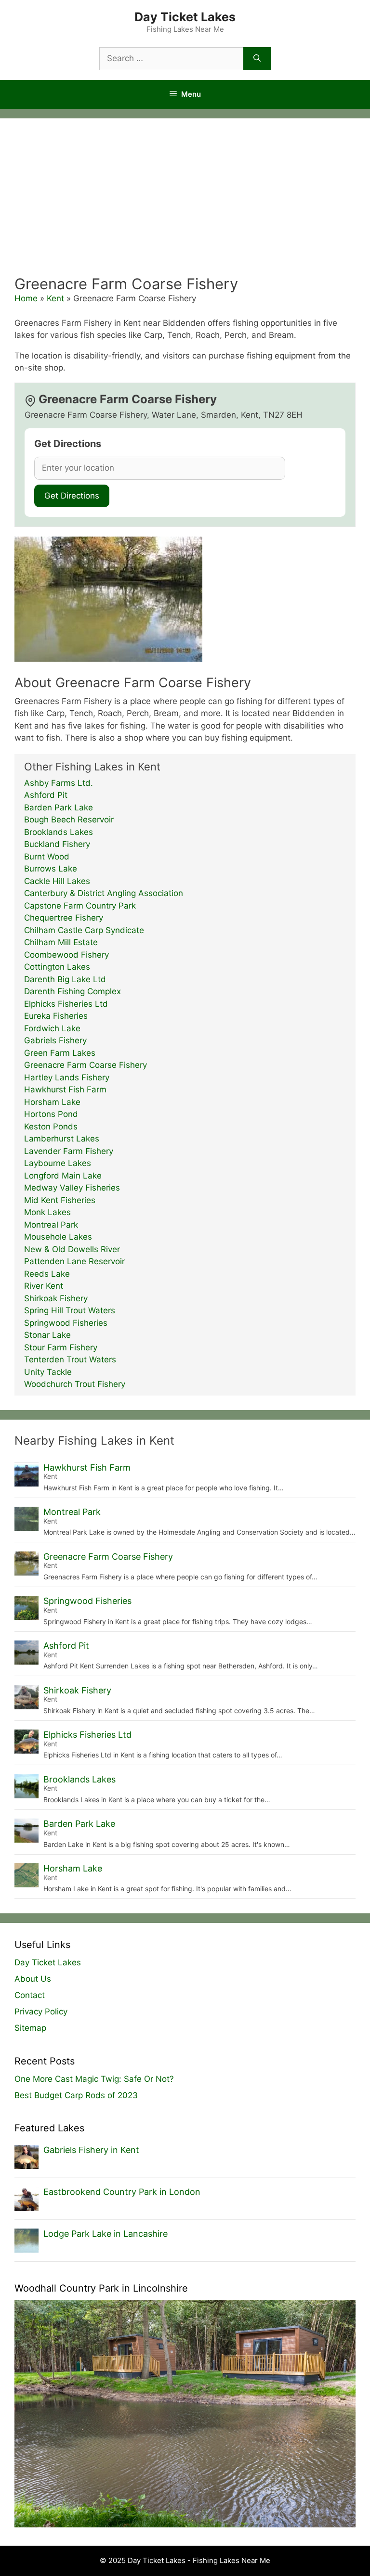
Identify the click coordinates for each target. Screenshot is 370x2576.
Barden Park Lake (59, 807)
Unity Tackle (48, 1372)
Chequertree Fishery (64, 918)
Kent (55, 298)
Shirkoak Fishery (56, 1298)
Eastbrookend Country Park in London (122, 2192)
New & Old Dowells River (72, 1249)
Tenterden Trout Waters (70, 1359)
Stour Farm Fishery (61, 1347)
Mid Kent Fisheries (60, 1200)
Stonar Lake (47, 1335)
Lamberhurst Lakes (62, 1139)
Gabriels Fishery (55, 1040)
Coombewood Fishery (66, 955)
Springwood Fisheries (66, 1323)
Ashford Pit (46, 795)
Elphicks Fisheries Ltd (66, 1004)
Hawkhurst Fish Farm (65, 1089)
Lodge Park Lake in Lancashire (106, 2234)
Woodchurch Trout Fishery (75, 1384)
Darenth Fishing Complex (73, 991)
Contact (30, 1995)
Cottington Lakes (57, 967)
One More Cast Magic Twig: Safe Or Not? (94, 2079)
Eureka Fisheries (56, 1016)
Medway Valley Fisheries (72, 1188)
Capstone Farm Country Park (80, 906)
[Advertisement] (185, 203)
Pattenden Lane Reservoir (74, 1261)
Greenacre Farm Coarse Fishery (86, 1065)
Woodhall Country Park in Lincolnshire (101, 2288)
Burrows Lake (51, 869)
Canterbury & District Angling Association (104, 893)
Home (26, 298)
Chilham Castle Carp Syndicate (84, 930)
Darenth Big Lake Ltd (65, 979)
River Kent (44, 1286)
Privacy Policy (41, 2012)
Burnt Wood (47, 857)
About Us (33, 1979)
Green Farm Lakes (60, 1053)
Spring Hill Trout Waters (70, 1310)
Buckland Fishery (57, 844)
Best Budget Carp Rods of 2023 (76, 2095)
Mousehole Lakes (58, 1237)
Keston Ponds (51, 1127)
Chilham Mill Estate (61, 942)
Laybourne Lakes (58, 1163)
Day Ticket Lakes (185, 17)
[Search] (257, 59)
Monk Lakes (47, 1212)
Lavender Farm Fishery (69, 1151)
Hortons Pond (51, 1114)
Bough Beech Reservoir (69, 820)
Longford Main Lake (63, 1176)
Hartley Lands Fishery (67, 1077)
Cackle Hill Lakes (57, 881)
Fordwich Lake (52, 1028)
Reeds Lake (47, 1274)
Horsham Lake (52, 1102)
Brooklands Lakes (59, 832)
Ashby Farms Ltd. (59, 783)
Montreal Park (51, 1225)
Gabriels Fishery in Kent (91, 2150)
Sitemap (30, 2028)
